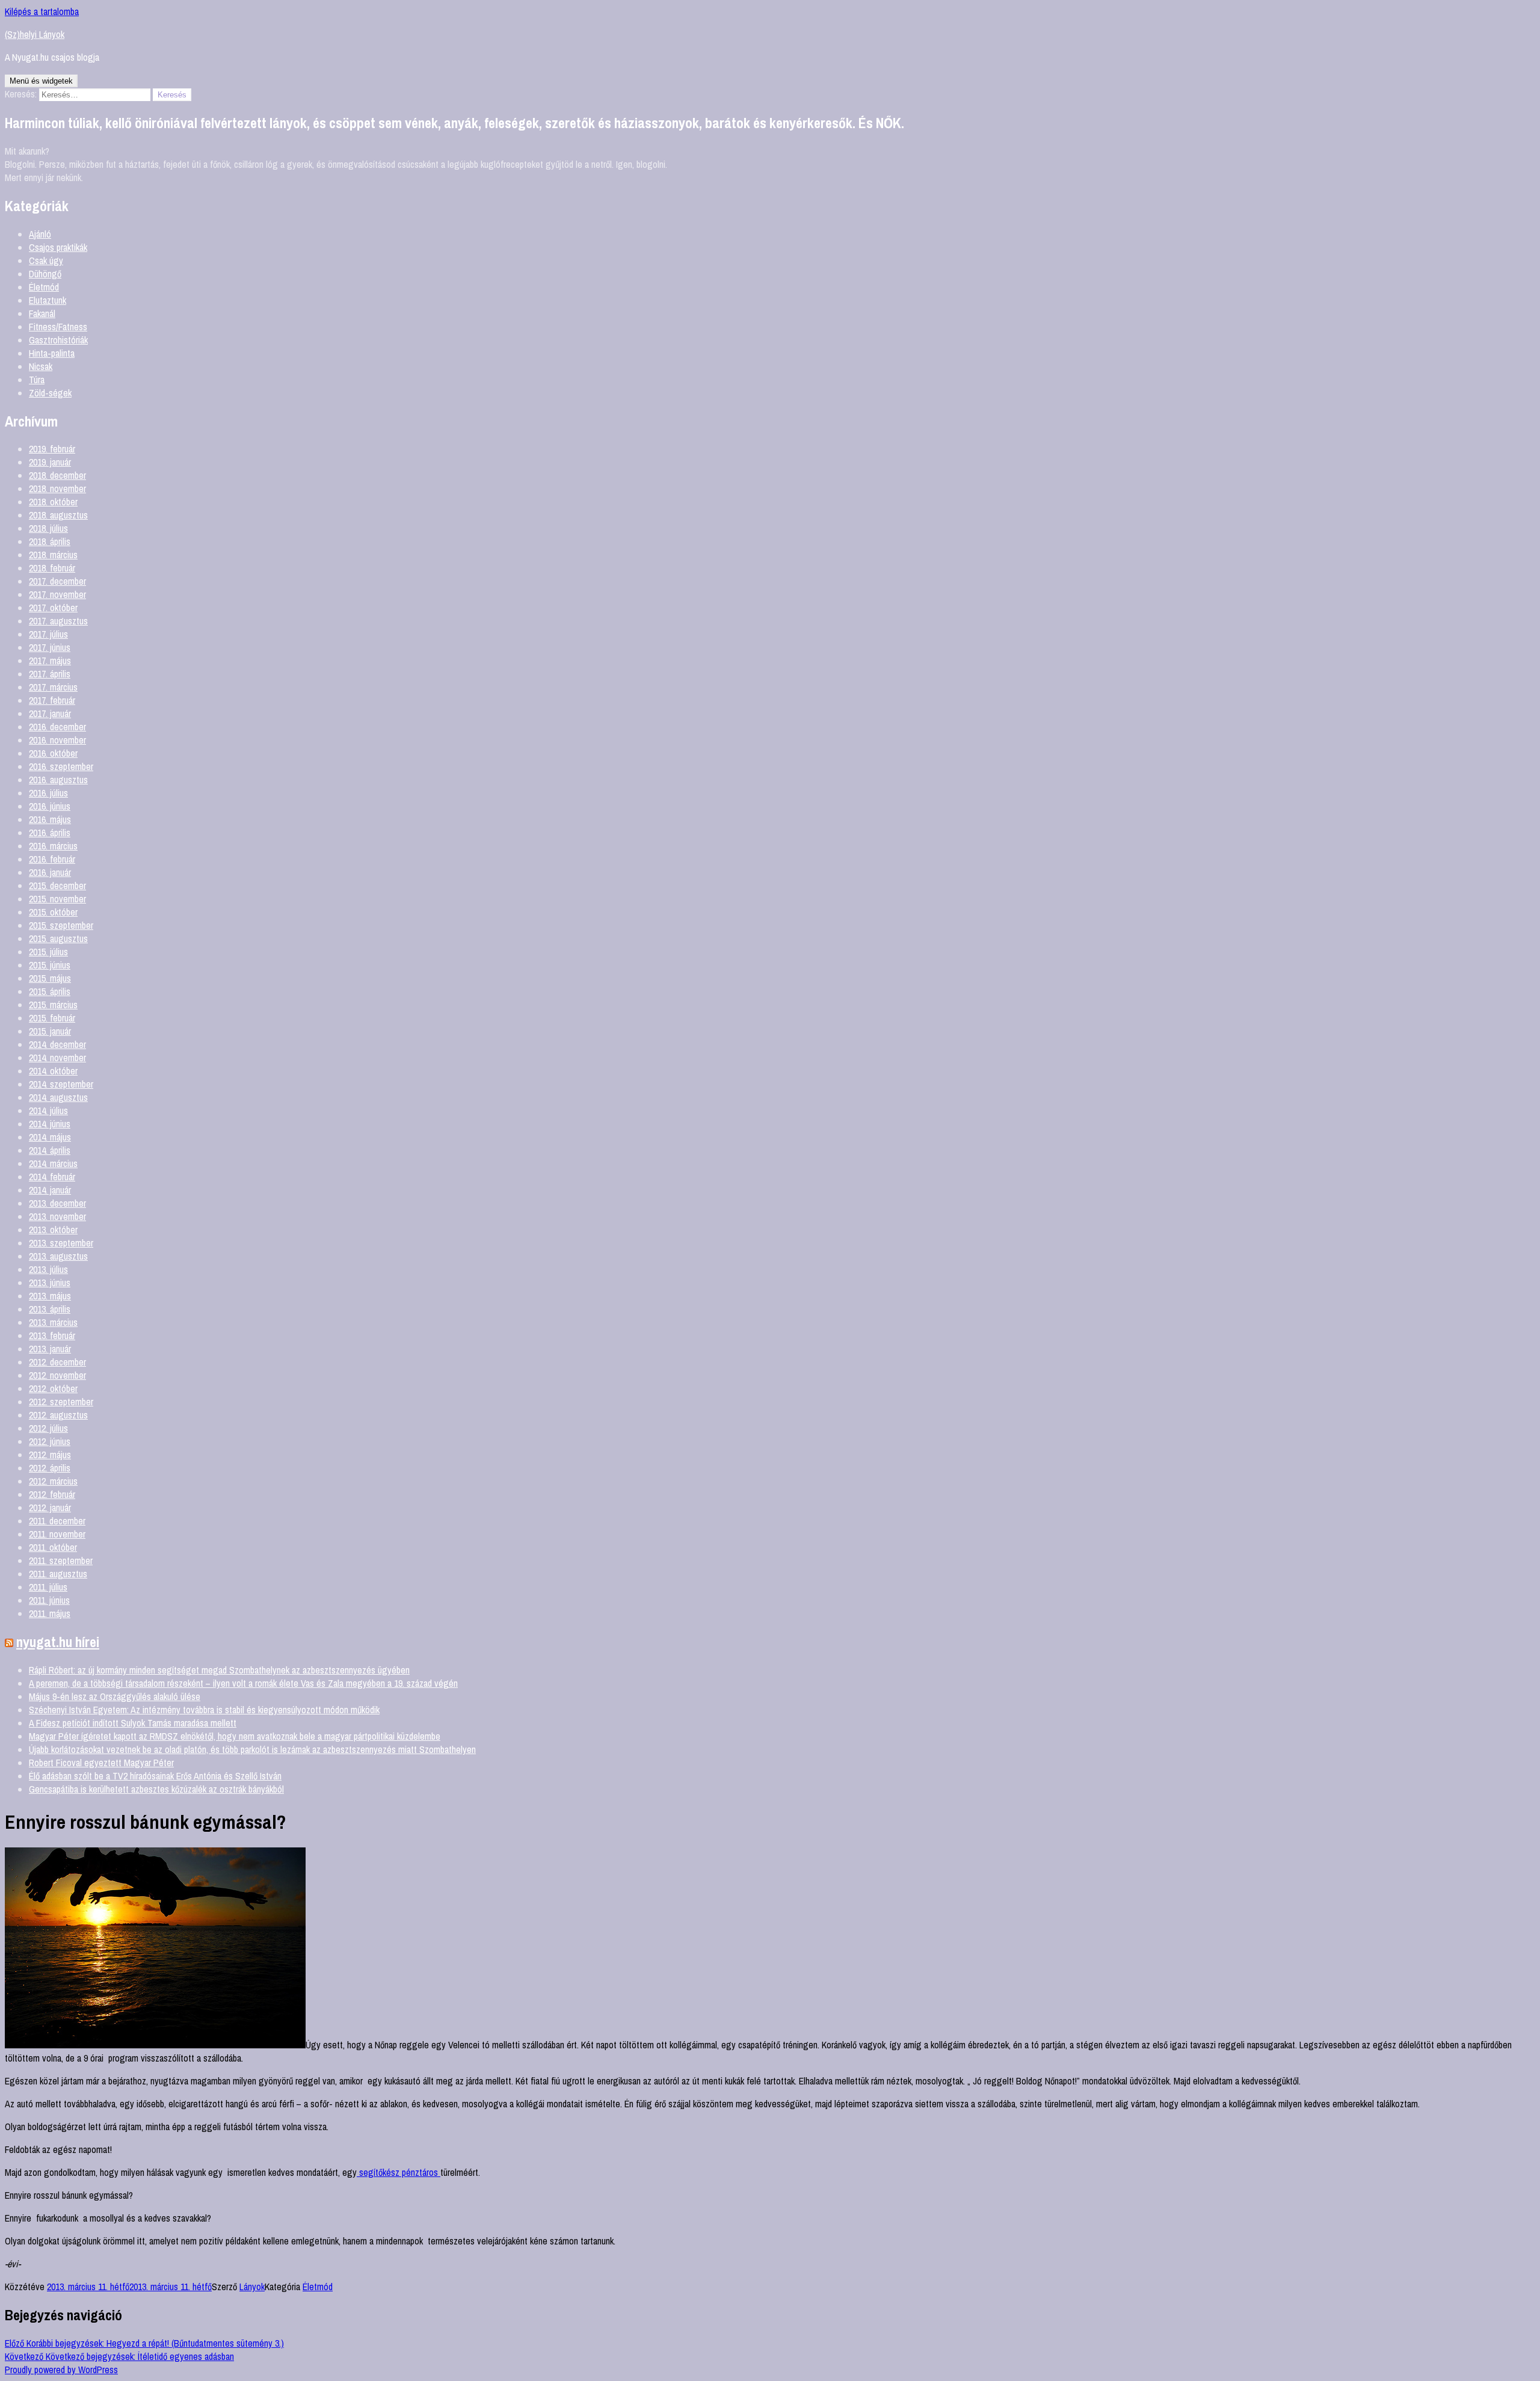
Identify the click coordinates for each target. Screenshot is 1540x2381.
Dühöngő (45, 274)
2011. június (49, 1600)
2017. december (57, 581)
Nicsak (41, 366)
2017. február (52, 700)
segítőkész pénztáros (399, 2172)
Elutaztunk (48, 300)
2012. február (52, 1494)
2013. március (53, 1322)
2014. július (48, 1110)
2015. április (50, 991)
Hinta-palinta (52, 353)
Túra (37, 380)
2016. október (53, 753)
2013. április (50, 1309)
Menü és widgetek (41, 81)
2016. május (50, 819)
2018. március (53, 555)
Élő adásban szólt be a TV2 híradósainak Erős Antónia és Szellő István (155, 1776)
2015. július (48, 952)
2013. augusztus (58, 1256)
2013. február (52, 1335)
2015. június (50, 965)
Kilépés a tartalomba (42, 11)
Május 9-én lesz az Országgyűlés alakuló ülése (115, 1696)
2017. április (50, 674)
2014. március (53, 1163)
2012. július (48, 1428)
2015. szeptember (61, 925)
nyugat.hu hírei (58, 1642)
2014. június (50, 1124)
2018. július (48, 528)
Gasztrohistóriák (58, 340)
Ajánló (40, 234)
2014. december (57, 1044)
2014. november (57, 1058)
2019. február (52, 449)
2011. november (57, 1534)
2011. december (57, 1521)
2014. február (52, 1177)
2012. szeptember (61, 1402)
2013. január (50, 1349)
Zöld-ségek (50, 393)
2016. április (50, 833)
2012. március (53, 1481)
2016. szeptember (61, 766)
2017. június (50, 647)
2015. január (50, 1031)
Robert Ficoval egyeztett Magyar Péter (101, 1763)
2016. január (50, 872)
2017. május (50, 661)
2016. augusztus (58, 780)
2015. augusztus (58, 938)
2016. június (50, 806)
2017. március (53, 687)
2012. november (57, 1375)
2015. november (57, 899)
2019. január (50, 462)
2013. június (50, 1283)
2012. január (50, 1508)
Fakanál (42, 313)
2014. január (50, 1190)
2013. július (48, 1269)
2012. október (53, 1388)
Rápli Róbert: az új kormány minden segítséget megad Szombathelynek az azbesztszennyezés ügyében (219, 1670)
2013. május (50, 1296)
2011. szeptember (61, 1560)
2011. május (50, 1613)
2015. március (53, 1005)
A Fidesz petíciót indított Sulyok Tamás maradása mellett (133, 1723)
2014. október (53, 1071)
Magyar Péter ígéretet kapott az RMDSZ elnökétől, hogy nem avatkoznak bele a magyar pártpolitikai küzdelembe (235, 1736)
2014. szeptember (61, 1084)
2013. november (57, 1216)
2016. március (53, 846)
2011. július (48, 1587)
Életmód (44, 287)
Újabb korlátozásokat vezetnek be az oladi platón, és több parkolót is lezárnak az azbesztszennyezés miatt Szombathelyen (252, 1749)
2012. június (50, 1441)
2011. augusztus (58, 1574)
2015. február (52, 1018)
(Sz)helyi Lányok (35, 34)
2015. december (57, 886)
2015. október (53, 912)
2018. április (50, 541)
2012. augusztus (58, 1415)
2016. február (52, 859)
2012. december (57, 1362)
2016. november (57, 740)
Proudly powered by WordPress (61, 2370)
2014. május (50, 1137)
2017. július (48, 634)
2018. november (57, 488)
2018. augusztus (58, 515)
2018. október (53, 502)
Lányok (252, 2287)
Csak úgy (46, 260)
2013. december (57, 1203)
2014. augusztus (58, 1097)
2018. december (57, 475)
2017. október (53, 608)
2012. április (50, 1468)
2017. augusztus (58, 621)
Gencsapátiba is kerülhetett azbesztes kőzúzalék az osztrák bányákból (156, 1789)
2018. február (52, 568)
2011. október (53, 1547)
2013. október (53, 1230)
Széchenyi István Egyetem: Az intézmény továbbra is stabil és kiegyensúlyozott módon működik (204, 1710)
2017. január (50, 713)
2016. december (57, 727)
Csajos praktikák (58, 247)
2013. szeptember (61, 1243)
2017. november (57, 594)
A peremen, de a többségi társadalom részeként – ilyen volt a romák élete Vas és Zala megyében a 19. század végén (243, 1683)
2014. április (50, 1150)
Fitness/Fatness (58, 327)
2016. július (48, 793)
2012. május (50, 1455)
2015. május (50, 978)
